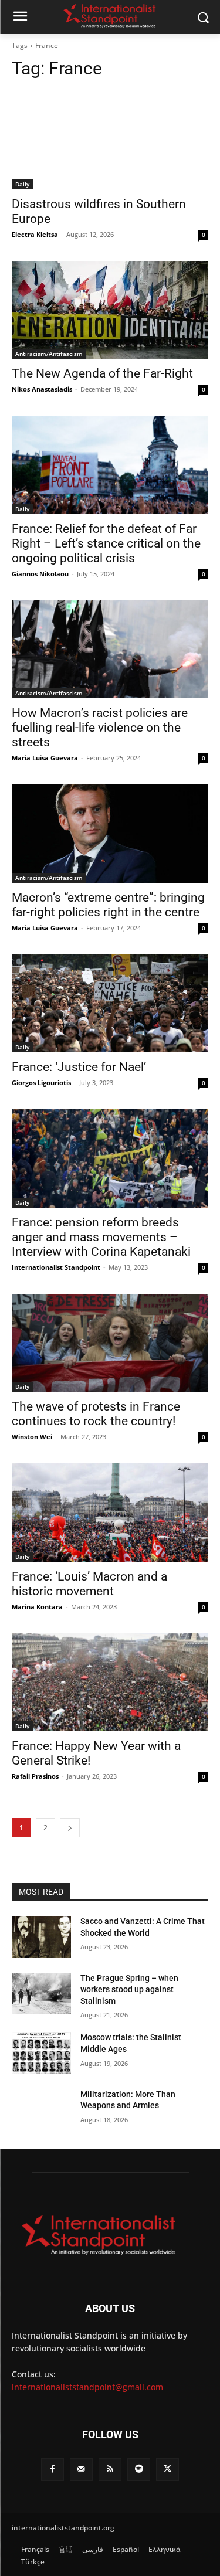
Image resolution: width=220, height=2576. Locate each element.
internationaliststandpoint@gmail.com (87, 2387)
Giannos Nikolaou (40, 574)
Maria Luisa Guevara (45, 758)
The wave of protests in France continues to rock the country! (96, 1414)
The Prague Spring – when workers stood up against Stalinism (129, 1989)
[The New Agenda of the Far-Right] (110, 310)
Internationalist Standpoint (56, 1267)
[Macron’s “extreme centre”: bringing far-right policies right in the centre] (110, 834)
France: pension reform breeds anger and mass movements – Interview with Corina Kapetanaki (101, 1237)
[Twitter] (167, 2470)
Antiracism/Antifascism (49, 354)
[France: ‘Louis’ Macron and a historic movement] (110, 1513)
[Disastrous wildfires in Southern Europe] (110, 140)
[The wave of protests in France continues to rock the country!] (110, 1343)
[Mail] (81, 2470)
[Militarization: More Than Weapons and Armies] (41, 2109)
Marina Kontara (37, 1607)
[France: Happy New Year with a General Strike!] (110, 1683)
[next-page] (70, 1828)
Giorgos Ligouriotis (41, 1083)
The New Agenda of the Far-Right (102, 373)
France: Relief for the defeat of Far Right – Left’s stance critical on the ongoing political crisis (106, 543)
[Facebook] (53, 2470)
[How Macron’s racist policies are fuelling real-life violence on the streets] (110, 650)
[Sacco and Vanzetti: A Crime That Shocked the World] (41, 1936)
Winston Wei (32, 1437)
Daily (22, 184)
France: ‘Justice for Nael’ (79, 1067)
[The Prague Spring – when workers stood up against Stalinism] (41, 1993)
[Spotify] (139, 2470)
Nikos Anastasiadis (42, 389)
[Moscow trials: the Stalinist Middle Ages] (41, 2052)
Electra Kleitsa (35, 234)
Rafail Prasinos (35, 1776)
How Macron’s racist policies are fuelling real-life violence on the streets (100, 728)
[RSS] (110, 2470)
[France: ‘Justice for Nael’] (110, 1004)
